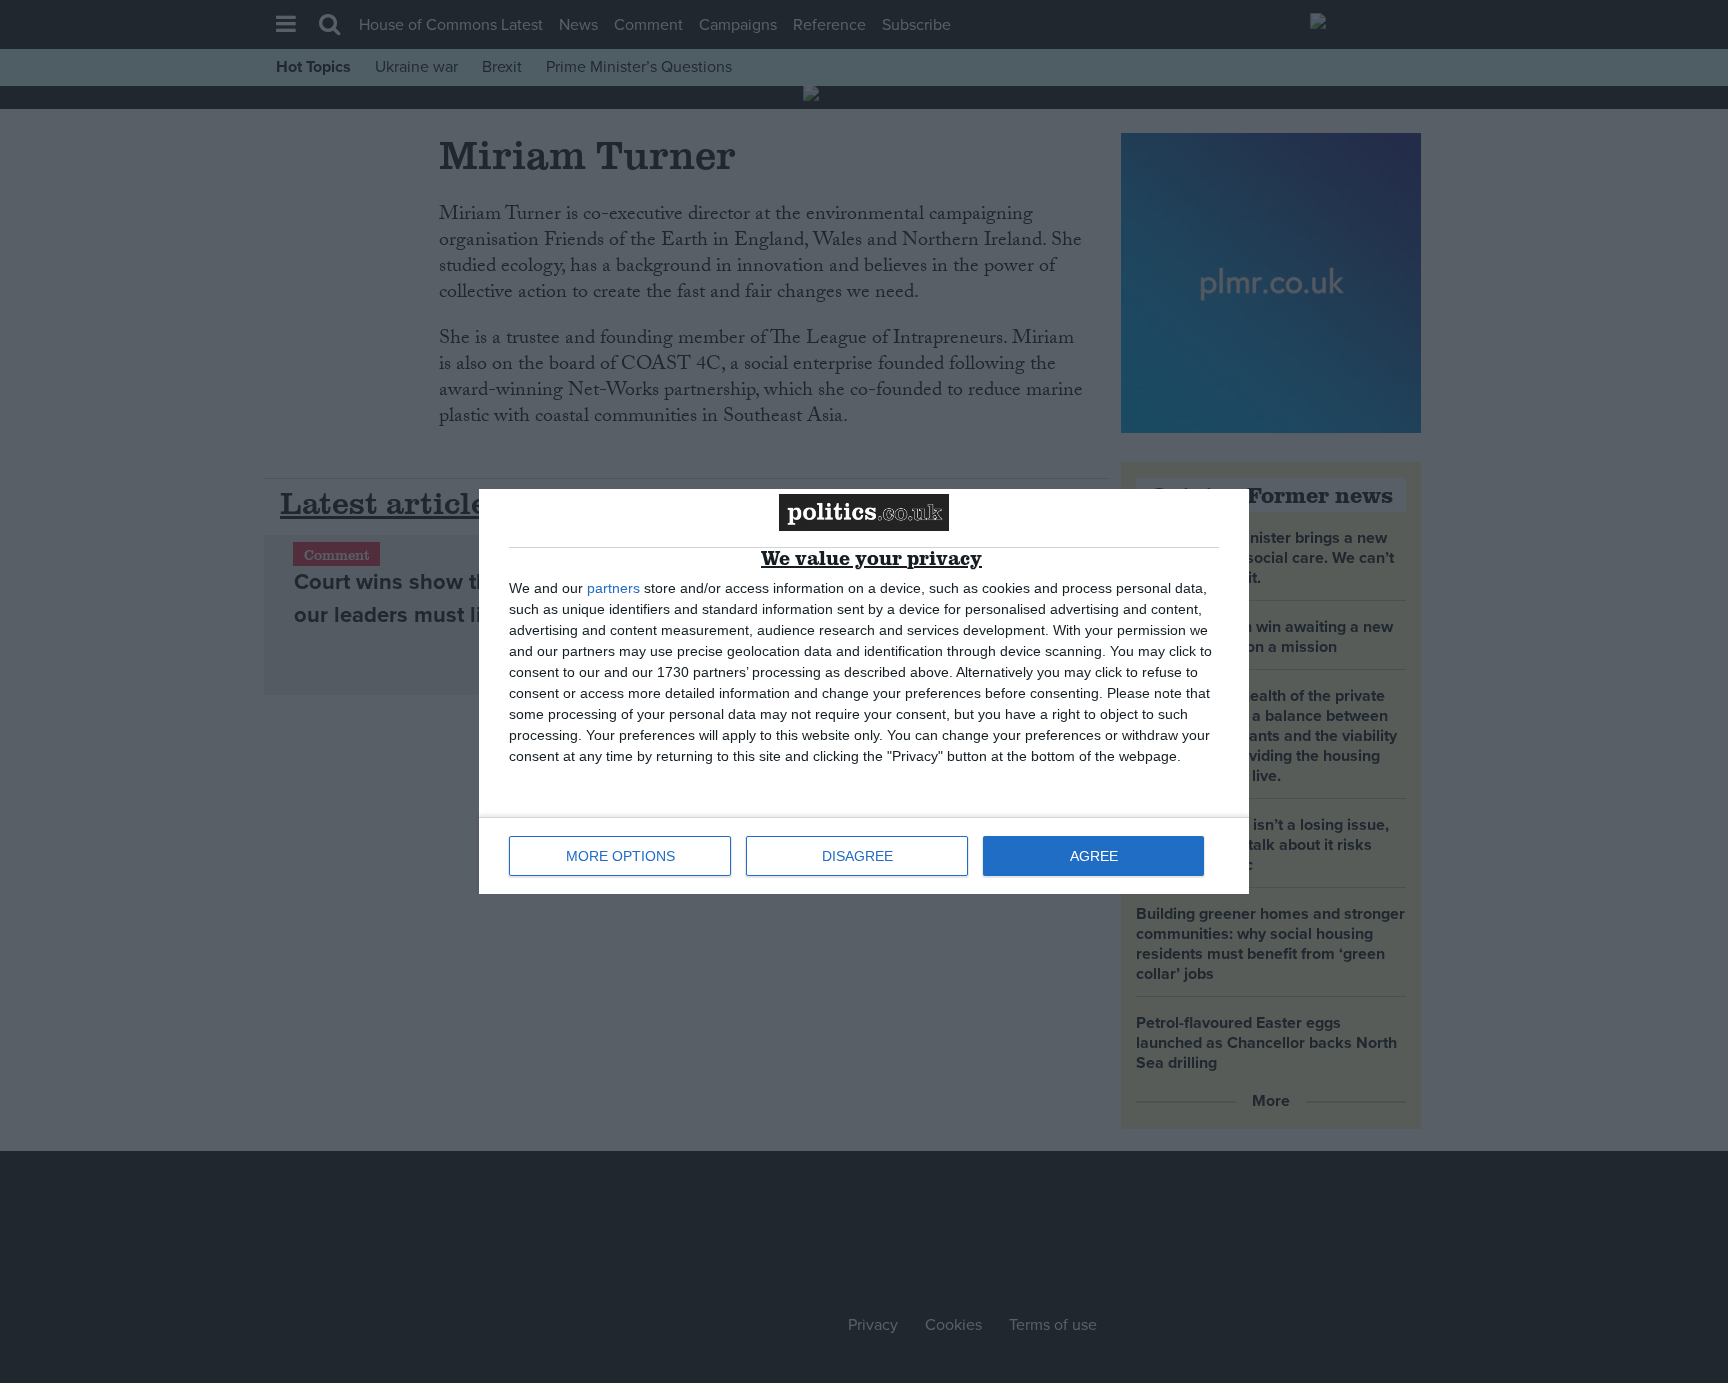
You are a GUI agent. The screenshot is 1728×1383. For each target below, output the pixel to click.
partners (613, 588)
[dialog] (864, 691)
